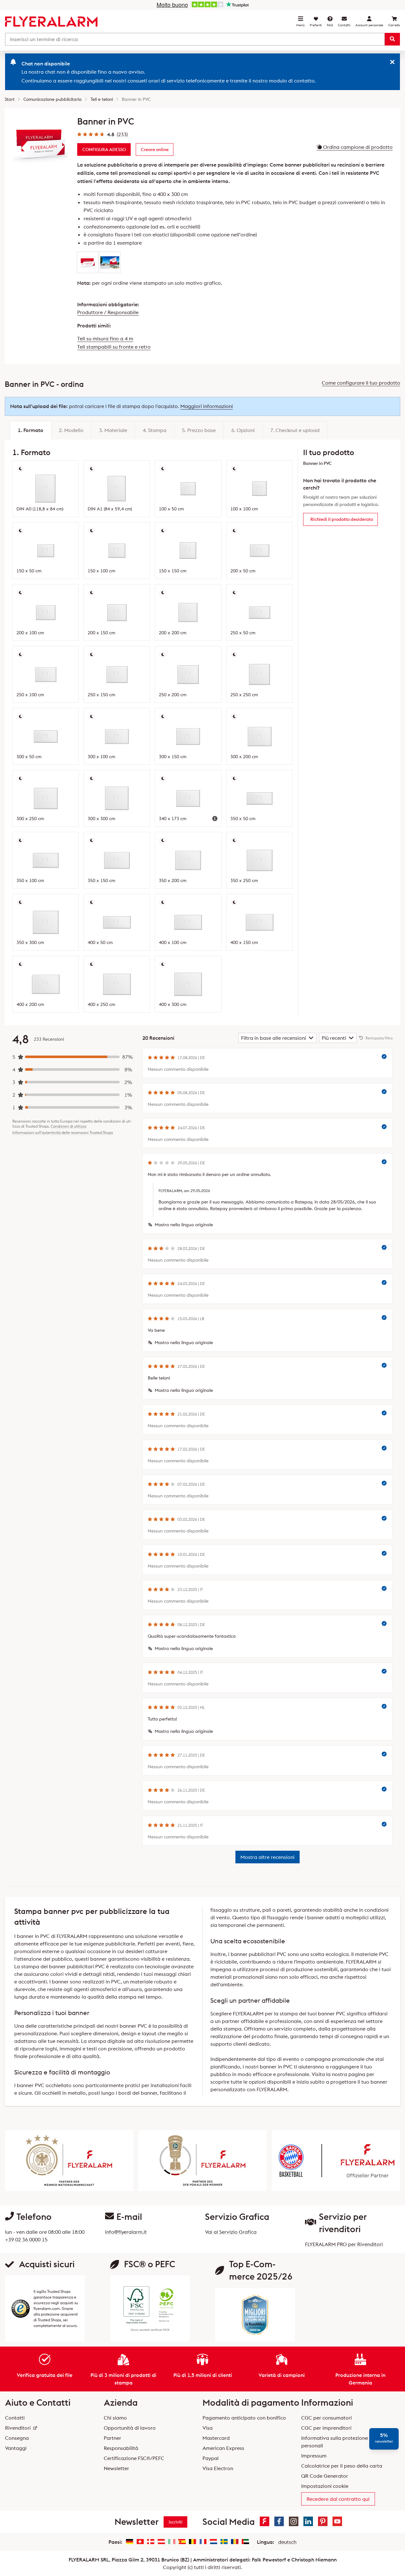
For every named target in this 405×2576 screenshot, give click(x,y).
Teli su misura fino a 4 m (105, 338)
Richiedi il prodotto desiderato (342, 519)
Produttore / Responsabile (108, 312)
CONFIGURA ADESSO (104, 149)
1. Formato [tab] (31, 430)
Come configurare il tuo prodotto (361, 383)
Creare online (155, 149)
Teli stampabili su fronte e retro (114, 347)
